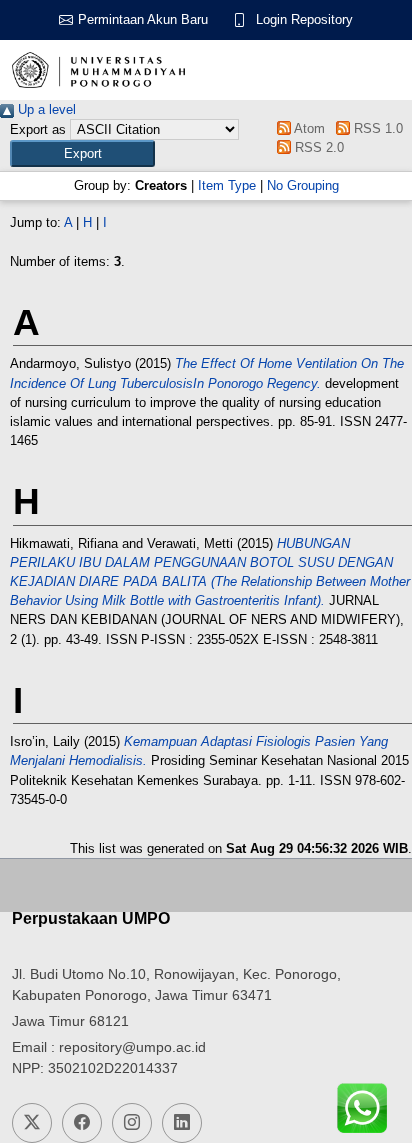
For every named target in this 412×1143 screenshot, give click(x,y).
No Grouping (303, 185)
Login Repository (304, 19)
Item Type (227, 185)
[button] (82, 153)
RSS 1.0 (376, 128)
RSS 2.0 (317, 147)
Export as (38, 129)
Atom (308, 128)
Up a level (45, 109)
